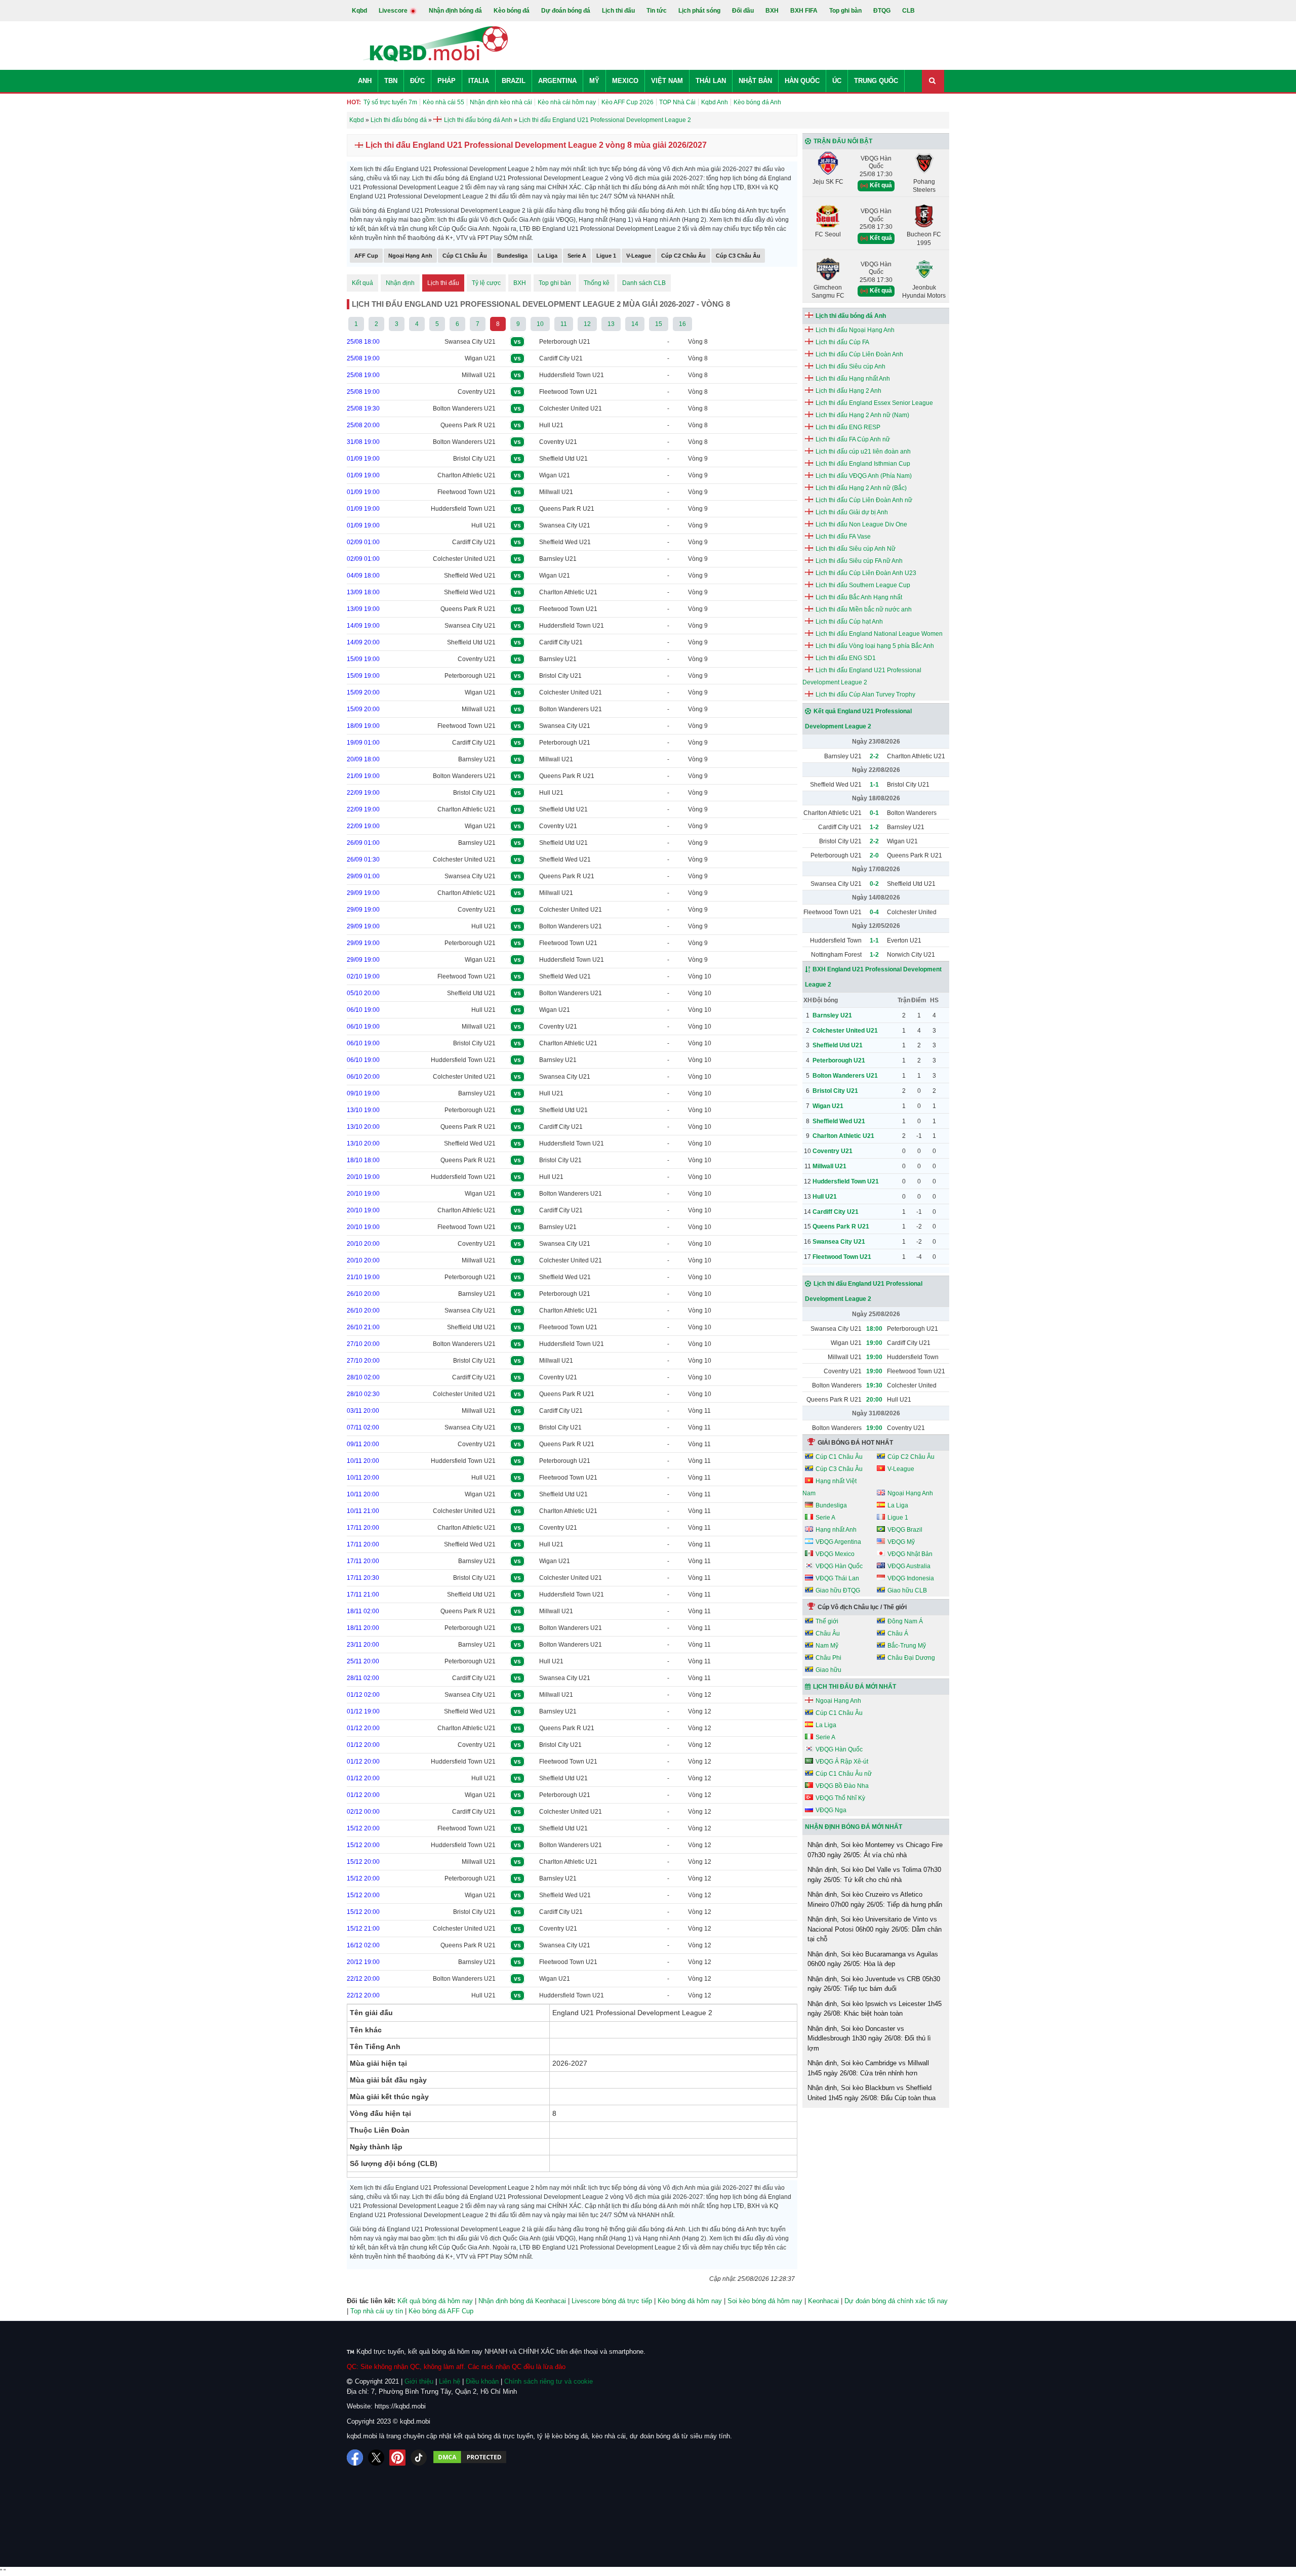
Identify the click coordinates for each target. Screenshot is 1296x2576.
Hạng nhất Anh (836, 1530)
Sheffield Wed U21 (565, 542)
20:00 (874, 1400)
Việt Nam (667, 81)
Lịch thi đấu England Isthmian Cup (863, 464)
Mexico (625, 81)
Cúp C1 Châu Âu (465, 256)
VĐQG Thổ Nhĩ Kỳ (840, 1798)
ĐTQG (882, 11)
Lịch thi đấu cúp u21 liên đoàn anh (863, 452)
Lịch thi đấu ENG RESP (848, 427)
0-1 (874, 813)
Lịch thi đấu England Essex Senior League (874, 403)
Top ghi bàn (845, 11)
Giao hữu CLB (907, 1590)
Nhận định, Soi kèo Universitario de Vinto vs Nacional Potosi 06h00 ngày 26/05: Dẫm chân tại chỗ (875, 1929)
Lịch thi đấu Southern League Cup (863, 585)
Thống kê (597, 283)
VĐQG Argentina (838, 1542)
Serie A (577, 256)
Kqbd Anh (715, 102)
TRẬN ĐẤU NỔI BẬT (843, 141)
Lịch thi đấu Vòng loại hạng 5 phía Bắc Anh (875, 646)
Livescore (394, 11)
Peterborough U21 (565, 342)
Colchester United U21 (571, 408)
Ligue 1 (606, 256)
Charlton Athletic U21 (467, 475)
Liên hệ (450, 2381)
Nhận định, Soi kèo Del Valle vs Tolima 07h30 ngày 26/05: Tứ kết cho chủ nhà (874, 1875)
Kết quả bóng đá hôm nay (435, 2301)
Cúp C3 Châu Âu (738, 256)
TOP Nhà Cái (677, 102)
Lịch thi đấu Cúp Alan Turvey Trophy (865, 694)
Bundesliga (512, 256)
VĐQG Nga (831, 1810)
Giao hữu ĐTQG (838, 1590)
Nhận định (400, 283)
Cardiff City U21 (561, 358)
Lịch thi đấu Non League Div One (861, 524)
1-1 (874, 785)
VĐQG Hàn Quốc (839, 1566)
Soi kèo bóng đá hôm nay (765, 2301)
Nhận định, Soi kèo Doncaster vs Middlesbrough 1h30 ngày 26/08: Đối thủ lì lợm (869, 2038)
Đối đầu (743, 11)
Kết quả (362, 283)
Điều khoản (482, 2381)
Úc (837, 81)
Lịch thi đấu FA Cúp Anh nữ (853, 439)
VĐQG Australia (909, 1566)
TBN (391, 81)
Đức (417, 81)
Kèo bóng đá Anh (757, 102)
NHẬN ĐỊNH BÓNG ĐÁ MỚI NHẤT (854, 1827)
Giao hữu (828, 1670)
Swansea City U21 (470, 342)
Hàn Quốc (802, 81)
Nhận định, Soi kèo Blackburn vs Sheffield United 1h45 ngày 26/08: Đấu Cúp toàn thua (872, 2093)
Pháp (447, 81)
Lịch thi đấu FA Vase (843, 537)
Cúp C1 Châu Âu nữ (844, 1774)
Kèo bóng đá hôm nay (690, 2301)
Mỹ (594, 81)
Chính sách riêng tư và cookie (549, 2381)
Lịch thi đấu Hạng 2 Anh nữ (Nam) (862, 415)
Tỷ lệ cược (486, 283)
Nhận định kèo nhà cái (501, 102)
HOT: (354, 102)
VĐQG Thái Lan (837, 1578)
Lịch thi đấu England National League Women (879, 634)
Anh (365, 81)
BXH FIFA (804, 11)
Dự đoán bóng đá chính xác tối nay (896, 2301)
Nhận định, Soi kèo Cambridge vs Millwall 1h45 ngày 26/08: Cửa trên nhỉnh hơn (868, 2068)
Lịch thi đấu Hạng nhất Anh (853, 379)
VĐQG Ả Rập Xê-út (842, 1762)
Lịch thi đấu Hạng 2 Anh (848, 391)
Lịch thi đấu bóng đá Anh (851, 316)
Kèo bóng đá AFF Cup (441, 2311)
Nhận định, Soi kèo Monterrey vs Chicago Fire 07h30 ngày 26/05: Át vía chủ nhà (875, 1850)
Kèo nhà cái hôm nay (567, 102)
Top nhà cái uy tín (377, 2311)
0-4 (874, 912)
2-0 (874, 855)
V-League (639, 256)
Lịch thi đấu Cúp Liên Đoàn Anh (859, 354)
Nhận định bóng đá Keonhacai (522, 2301)
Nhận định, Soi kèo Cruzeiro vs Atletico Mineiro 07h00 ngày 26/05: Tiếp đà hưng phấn (875, 1899)
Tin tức (657, 11)
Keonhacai (823, 2301)
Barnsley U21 (558, 559)
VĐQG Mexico (835, 1554)
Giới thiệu (419, 2381)
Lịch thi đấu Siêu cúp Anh (850, 366)
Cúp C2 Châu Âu (683, 256)
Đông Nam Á (905, 1621)
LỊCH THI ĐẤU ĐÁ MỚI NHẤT (855, 1687)
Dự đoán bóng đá (566, 11)
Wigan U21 (480, 358)
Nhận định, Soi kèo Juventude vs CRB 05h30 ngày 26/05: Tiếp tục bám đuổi (874, 1984)
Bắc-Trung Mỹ (907, 1646)
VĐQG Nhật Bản (910, 1554)
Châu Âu (828, 1633)
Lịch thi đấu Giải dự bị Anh (852, 512)
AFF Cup (366, 256)
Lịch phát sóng (699, 11)
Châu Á (898, 1633)
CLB (908, 11)
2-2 (874, 756)
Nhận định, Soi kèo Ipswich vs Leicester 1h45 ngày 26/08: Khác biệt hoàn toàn (875, 2009)
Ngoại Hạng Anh (410, 256)
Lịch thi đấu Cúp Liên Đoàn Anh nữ (864, 500)
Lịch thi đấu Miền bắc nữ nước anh (864, 609)
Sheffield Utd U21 (563, 459)
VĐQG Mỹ (901, 1542)
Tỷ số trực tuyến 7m (390, 102)
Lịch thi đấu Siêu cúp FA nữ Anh (859, 561)
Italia (479, 81)
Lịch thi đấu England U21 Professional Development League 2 (862, 676)
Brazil (514, 81)
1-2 (874, 827)
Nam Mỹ (827, 1646)
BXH (772, 11)
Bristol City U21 (474, 459)
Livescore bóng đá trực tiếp (612, 2301)
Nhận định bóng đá (455, 11)
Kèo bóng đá (512, 11)
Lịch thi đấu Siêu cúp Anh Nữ (856, 549)
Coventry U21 (477, 392)
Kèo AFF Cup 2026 (627, 102)
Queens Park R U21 (468, 425)
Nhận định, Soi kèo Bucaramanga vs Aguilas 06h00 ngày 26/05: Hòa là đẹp (873, 1959)
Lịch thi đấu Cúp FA (842, 342)
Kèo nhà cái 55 (443, 102)
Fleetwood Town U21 (568, 392)
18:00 (874, 1329)
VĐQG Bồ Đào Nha (842, 1786)
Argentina (557, 81)
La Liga (548, 256)
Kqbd (359, 11)
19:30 (874, 1385)
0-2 (874, 884)
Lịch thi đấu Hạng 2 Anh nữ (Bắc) (861, 488)
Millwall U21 (479, 375)
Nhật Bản (755, 81)
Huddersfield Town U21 (572, 375)
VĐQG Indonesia (911, 1578)
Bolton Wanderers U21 (464, 408)
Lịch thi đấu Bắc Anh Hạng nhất (859, 597)
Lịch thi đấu (618, 11)
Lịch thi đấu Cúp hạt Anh (849, 622)
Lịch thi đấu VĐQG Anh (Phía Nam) (864, 476)
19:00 (874, 1343)
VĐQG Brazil (905, 1530)
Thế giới (827, 1621)
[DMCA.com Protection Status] (470, 2458)
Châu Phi (828, 1658)
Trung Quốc (876, 81)
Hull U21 (551, 425)
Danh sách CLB (644, 283)
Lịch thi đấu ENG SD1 (846, 658)
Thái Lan (711, 81)
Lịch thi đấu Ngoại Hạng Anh (855, 330)
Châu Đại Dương (911, 1658)
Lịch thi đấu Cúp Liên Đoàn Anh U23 (866, 573)
